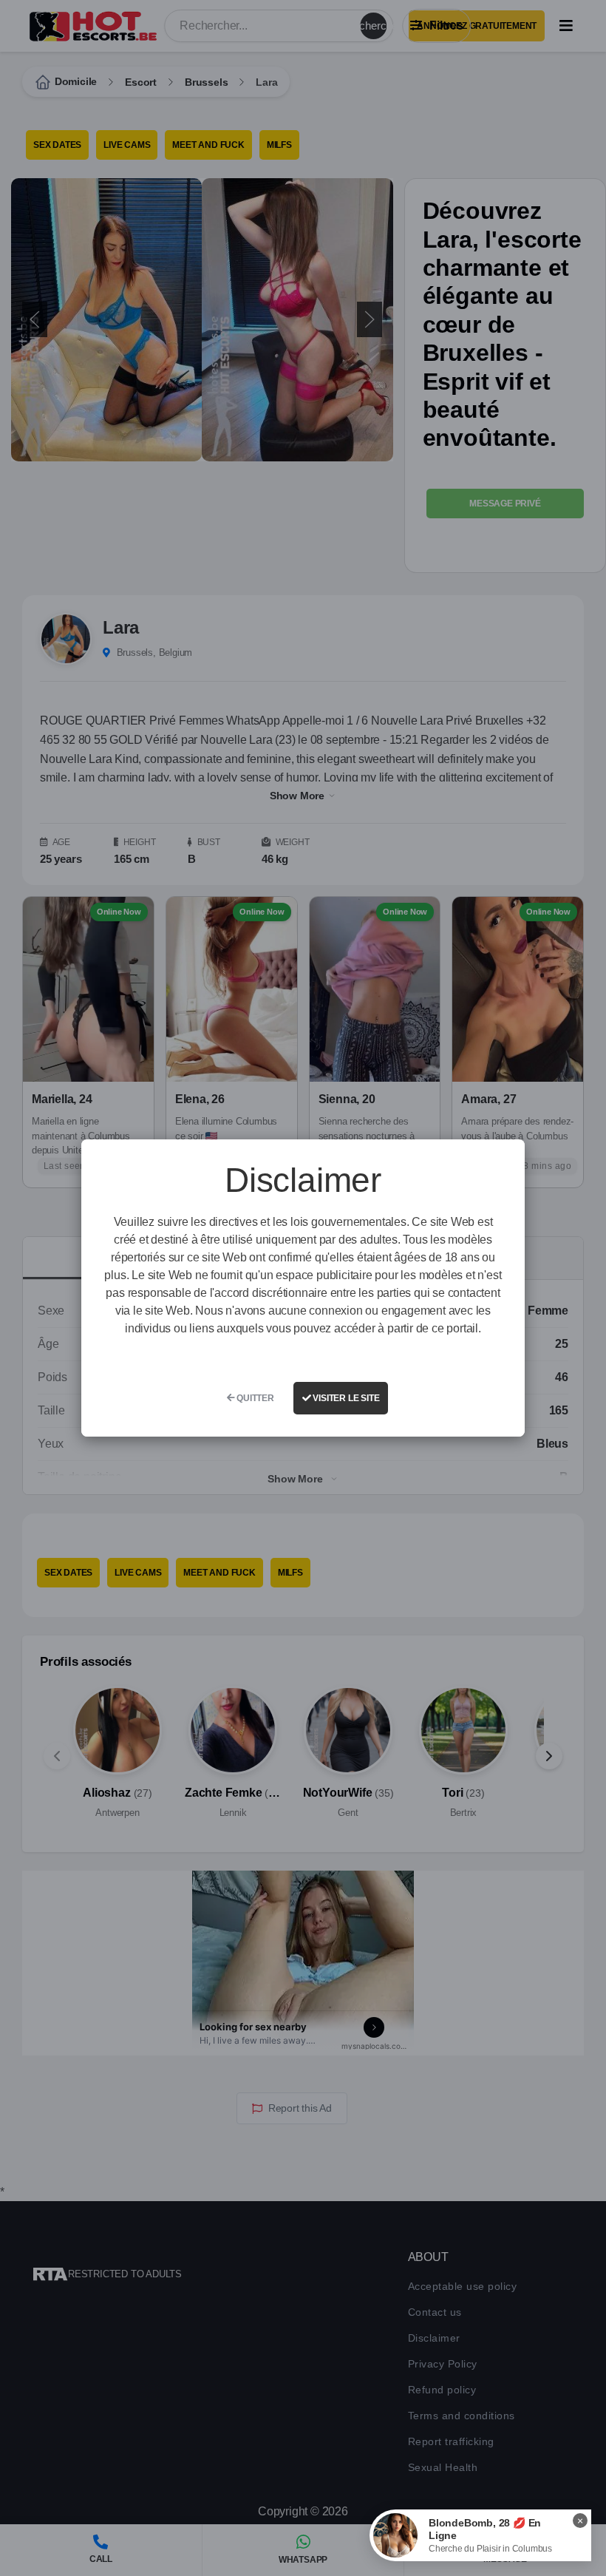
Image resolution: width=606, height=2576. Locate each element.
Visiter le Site (345, 1398)
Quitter (254, 1398)
